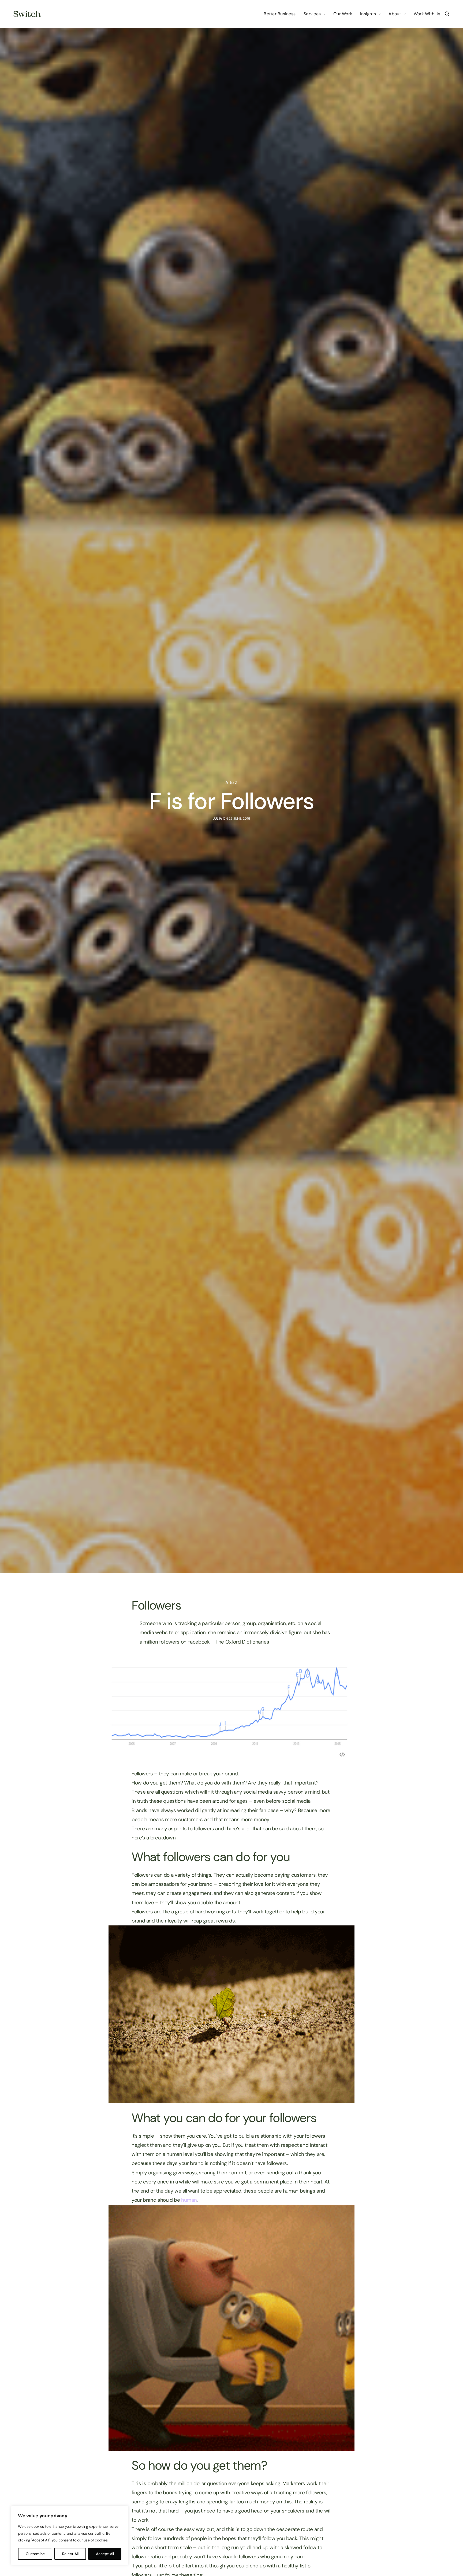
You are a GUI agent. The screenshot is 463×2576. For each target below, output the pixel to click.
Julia (218, 819)
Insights (368, 14)
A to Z (231, 783)
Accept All (105, 2554)
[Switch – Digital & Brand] (27, 14)
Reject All (70, 2554)
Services (312, 14)
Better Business (280, 14)
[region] (70, 2536)
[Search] (447, 14)
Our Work (343, 14)
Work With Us (427, 14)
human (189, 2200)
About (395, 14)
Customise (35, 2554)
